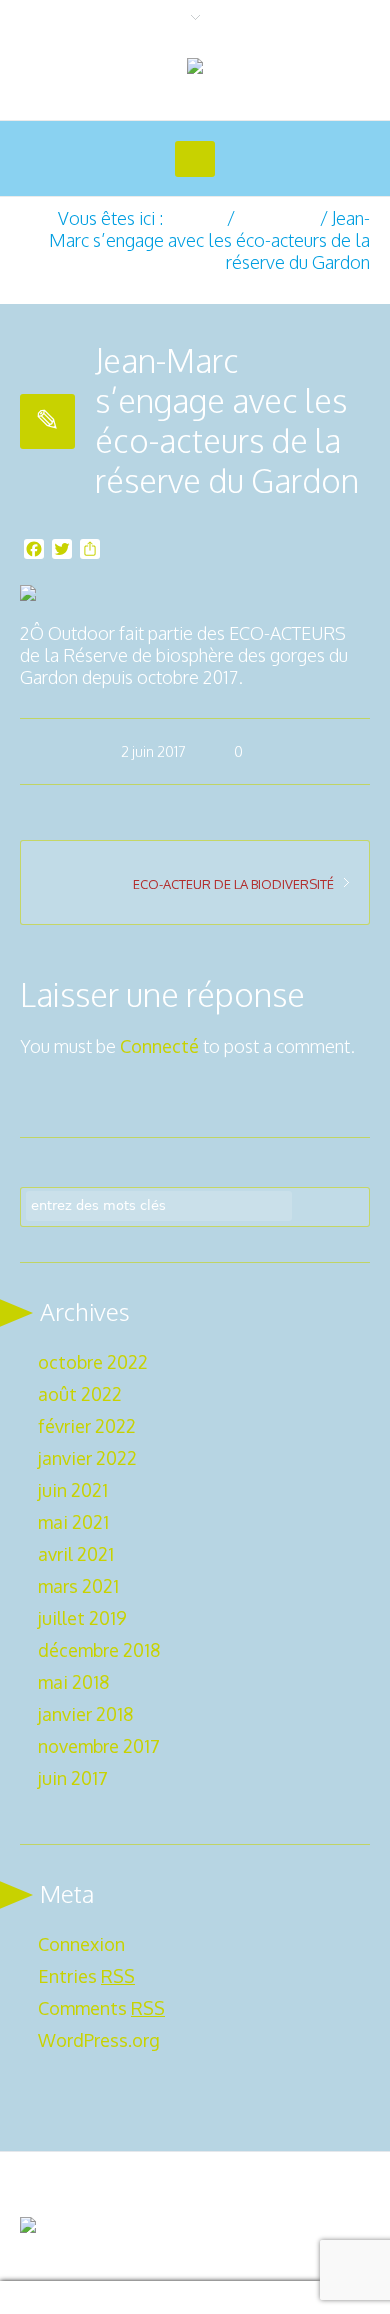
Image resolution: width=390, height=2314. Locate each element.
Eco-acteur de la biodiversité (233, 884)
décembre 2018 (99, 1650)
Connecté (159, 1046)
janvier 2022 (87, 1458)
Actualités (277, 218)
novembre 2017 (99, 1746)
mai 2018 (73, 1682)
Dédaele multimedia (104, 2250)
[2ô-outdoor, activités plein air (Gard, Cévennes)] (195, 68)
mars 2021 (78, 1586)
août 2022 (80, 1394)
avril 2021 (76, 1554)
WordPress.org (99, 2040)
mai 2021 (73, 1522)
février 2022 (87, 1426)
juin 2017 (73, 1778)
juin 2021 (73, 1490)
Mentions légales (298, 2182)
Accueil (195, 218)
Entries (86, 1976)
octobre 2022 (93, 1362)
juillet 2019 (82, 1618)
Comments (101, 2008)
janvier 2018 (85, 1714)
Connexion (81, 1944)
